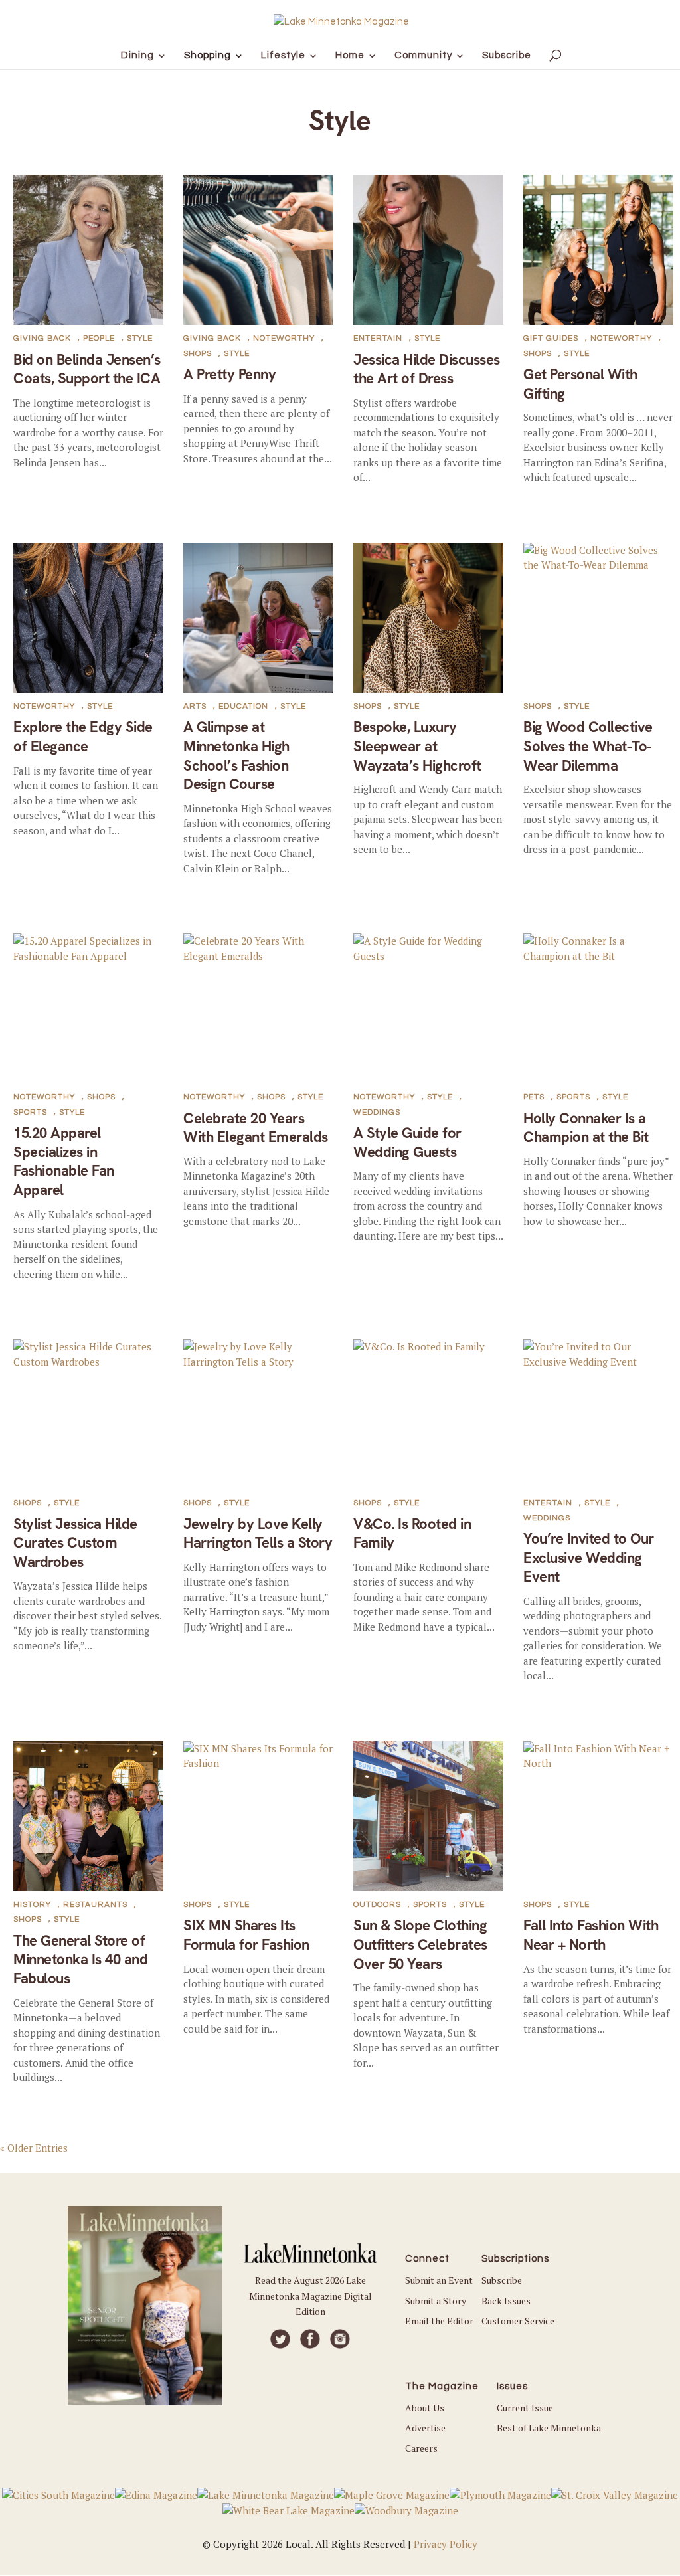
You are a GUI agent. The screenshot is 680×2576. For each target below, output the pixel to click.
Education (243, 706)
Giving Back (42, 338)
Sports (30, 1112)
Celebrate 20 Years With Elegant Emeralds (256, 1128)
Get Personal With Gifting (580, 384)
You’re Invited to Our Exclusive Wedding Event (589, 1558)
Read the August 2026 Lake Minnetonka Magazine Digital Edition (310, 2296)
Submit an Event (439, 2280)
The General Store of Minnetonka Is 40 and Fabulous (80, 1960)
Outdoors (377, 1905)
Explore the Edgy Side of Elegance (83, 737)
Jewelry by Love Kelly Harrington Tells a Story (258, 1534)
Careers (421, 2448)
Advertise (425, 2428)
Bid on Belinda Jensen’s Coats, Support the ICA (87, 369)
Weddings (377, 1112)
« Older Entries (34, 2148)
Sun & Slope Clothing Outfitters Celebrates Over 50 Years (420, 1944)
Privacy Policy (446, 2544)
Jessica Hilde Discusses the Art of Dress (427, 369)
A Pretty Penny (229, 374)
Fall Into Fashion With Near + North (591, 1935)
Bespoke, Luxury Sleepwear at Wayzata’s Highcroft (417, 746)
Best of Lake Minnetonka (549, 2428)
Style (140, 338)
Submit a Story (436, 2301)
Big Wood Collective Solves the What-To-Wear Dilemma (588, 746)
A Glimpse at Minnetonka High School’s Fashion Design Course (236, 756)
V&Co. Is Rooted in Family (412, 1534)
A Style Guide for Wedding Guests (407, 1143)
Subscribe (502, 2280)
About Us (425, 2408)
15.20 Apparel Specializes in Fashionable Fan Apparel (64, 1161)
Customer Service (518, 2321)
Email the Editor (439, 2321)
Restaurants (95, 1905)
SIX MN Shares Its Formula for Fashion (246, 1935)
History (32, 1905)
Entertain (378, 338)
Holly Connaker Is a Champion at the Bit (586, 1128)
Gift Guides (551, 338)
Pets (534, 1097)
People (99, 338)
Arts (195, 706)
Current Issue (525, 2408)
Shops (198, 354)
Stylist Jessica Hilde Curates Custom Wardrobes (75, 1543)
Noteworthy (284, 338)
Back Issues (506, 2301)
